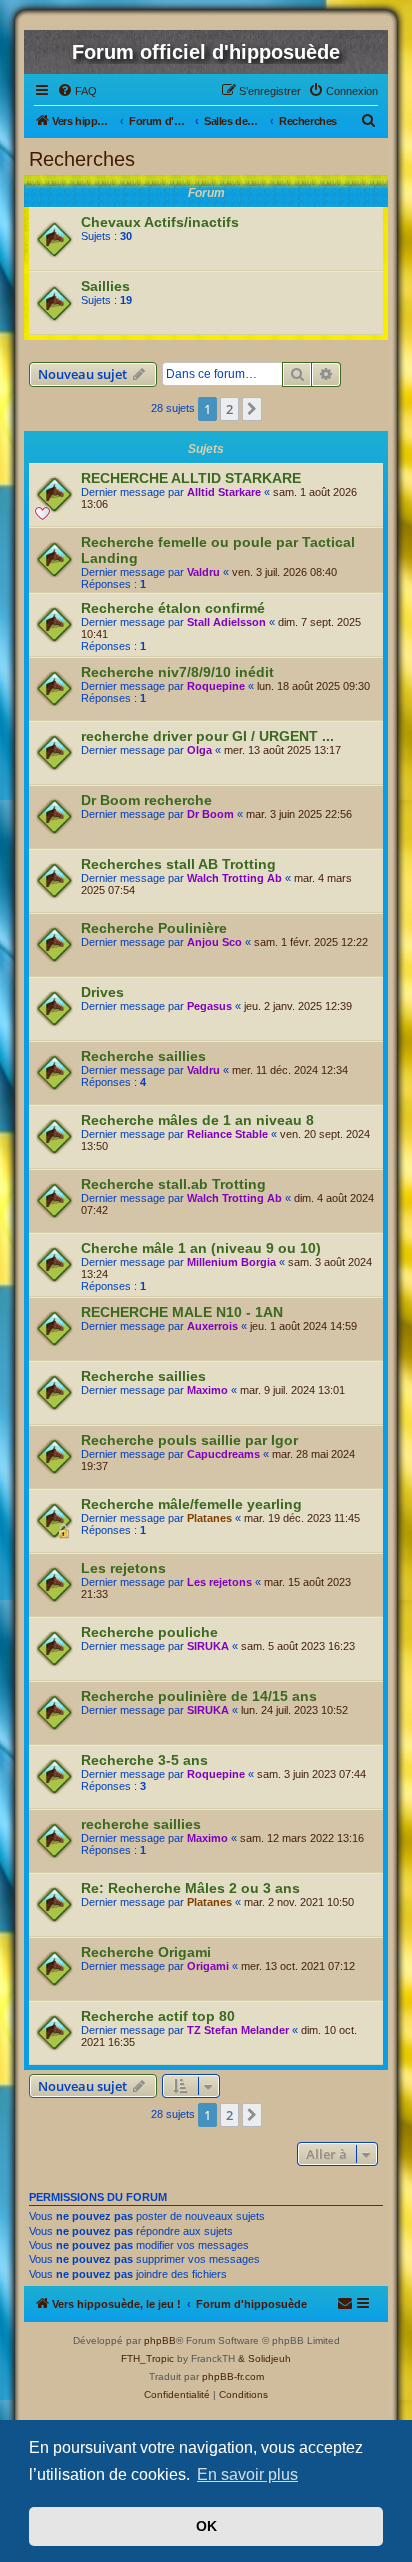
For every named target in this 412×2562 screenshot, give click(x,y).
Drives (102, 992)
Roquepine (216, 686)
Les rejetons (123, 1568)
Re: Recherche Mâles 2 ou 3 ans (190, 1888)
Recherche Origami (146, 1952)
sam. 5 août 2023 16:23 (298, 1646)
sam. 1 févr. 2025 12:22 (311, 942)
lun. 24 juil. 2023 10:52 (294, 1710)
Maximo (207, 1390)
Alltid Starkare (224, 492)
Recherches (82, 159)
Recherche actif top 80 (158, 2016)
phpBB (160, 2340)
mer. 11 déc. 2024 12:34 (290, 1070)
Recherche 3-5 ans (144, 1760)
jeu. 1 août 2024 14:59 (303, 1326)
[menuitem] (77, 91)
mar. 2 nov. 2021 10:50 (299, 1902)
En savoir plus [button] (247, 2474)
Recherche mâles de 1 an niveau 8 (197, 1120)
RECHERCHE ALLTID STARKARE (191, 478)
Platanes (209, 1518)
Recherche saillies (143, 1056)
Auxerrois (212, 1326)
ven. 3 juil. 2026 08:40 (284, 572)
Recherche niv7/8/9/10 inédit (177, 672)
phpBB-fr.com (233, 2376)
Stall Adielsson (226, 622)
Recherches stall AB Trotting (178, 864)
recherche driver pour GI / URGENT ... (207, 736)
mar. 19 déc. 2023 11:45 (302, 1518)
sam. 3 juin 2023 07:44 (311, 1774)
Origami (208, 1966)
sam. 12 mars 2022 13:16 (302, 1838)
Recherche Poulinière (154, 928)
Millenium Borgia (231, 1262)
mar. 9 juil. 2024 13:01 (292, 1390)
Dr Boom (210, 814)
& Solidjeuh (264, 2358)
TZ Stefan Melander (238, 2030)
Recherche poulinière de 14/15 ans (199, 1696)
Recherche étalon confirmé (173, 608)
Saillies (105, 286)
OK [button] (206, 2526)
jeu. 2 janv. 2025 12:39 (298, 1006)
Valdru (203, 572)
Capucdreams (223, 1454)
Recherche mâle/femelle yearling (191, 1504)
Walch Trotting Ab (234, 878)
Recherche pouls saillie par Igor (189, 1440)
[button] (252, 409)
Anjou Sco (214, 942)
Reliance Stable (227, 1134)
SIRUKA (208, 1646)
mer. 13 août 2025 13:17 (282, 750)
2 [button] (229, 409)
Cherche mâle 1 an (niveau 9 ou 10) (201, 1248)
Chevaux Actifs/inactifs (160, 222)
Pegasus (209, 1006)
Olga (199, 750)
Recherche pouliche (149, 1632)
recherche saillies (141, 1824)
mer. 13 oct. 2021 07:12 (298, 1966)
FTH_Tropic (147, 2358)
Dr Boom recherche (146, 800)
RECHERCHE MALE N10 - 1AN (182, 1312)
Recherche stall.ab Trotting (173, 1184)
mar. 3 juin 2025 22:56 (299, 814)
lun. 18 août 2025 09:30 (313, 686)
